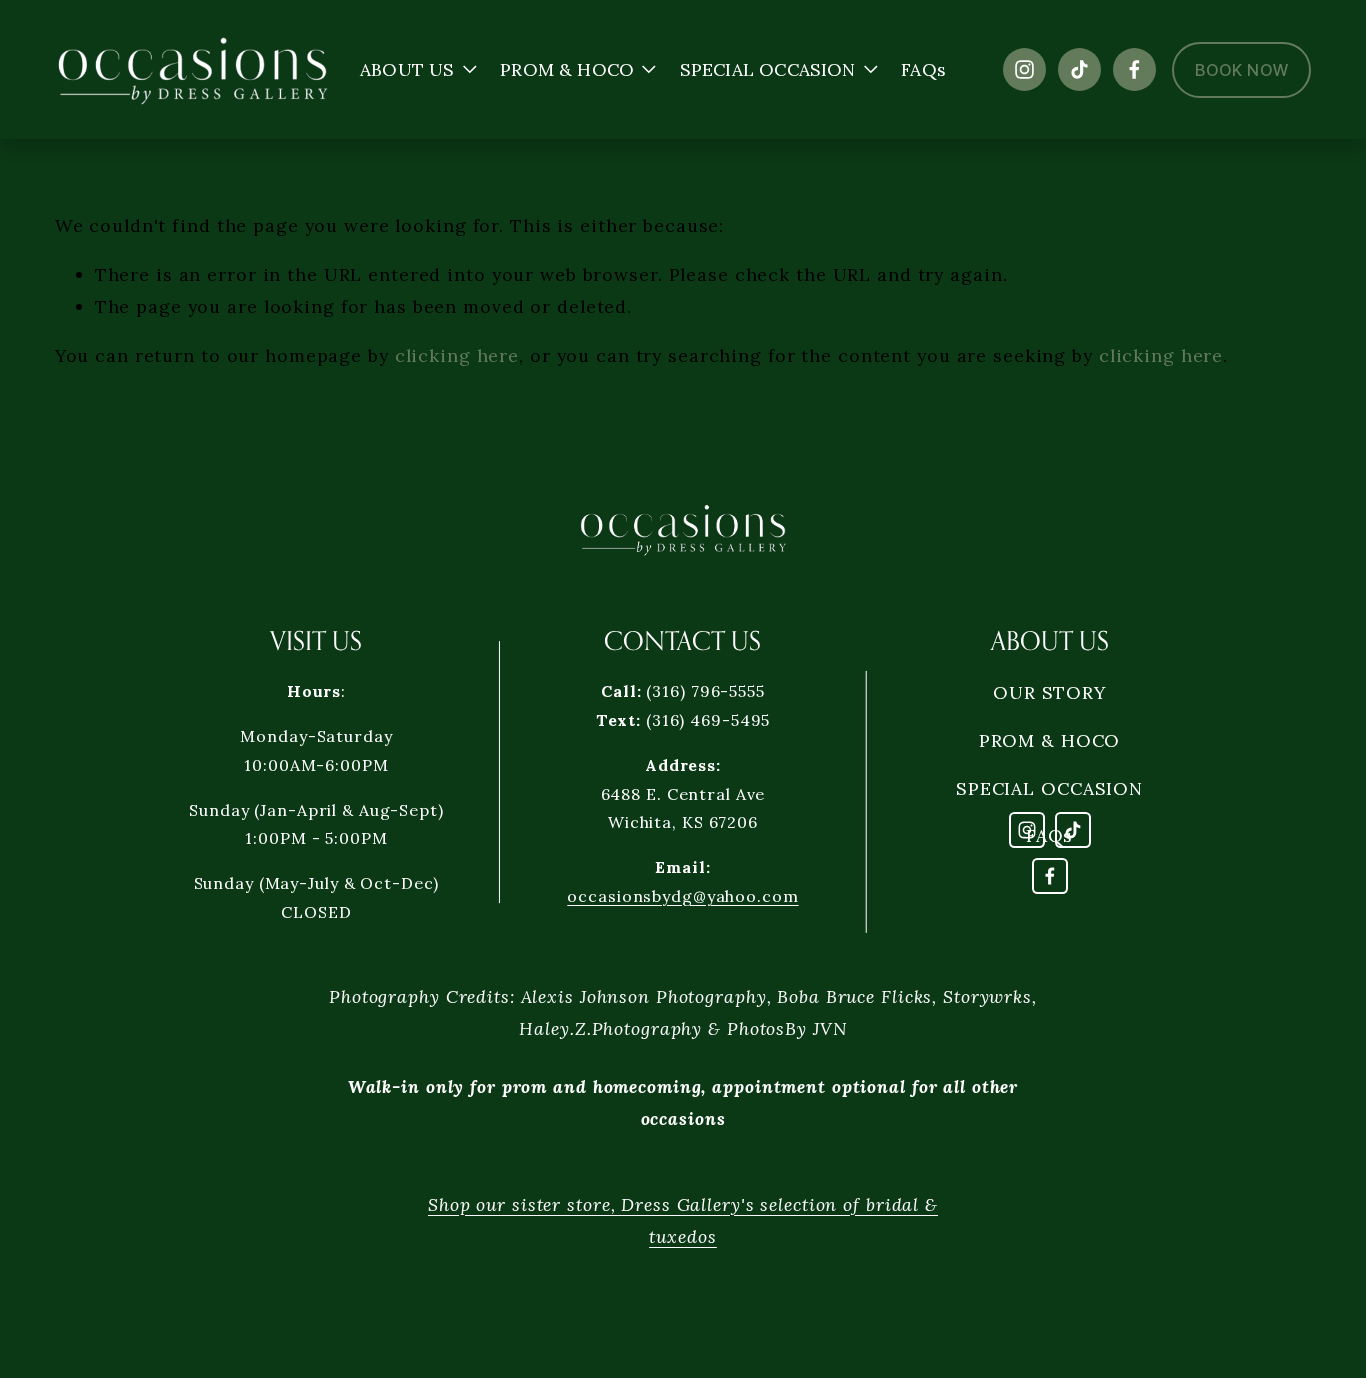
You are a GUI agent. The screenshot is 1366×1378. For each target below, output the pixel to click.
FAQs (923, 69)
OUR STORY (1049, 692)
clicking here (457, 355)
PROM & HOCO (1050, 740)
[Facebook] (1134, 69)
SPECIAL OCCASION (1049, 788)
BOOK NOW (1241, 70)
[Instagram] (1024, 69)
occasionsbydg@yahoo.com (682, 896)
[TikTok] (1079, 69)
